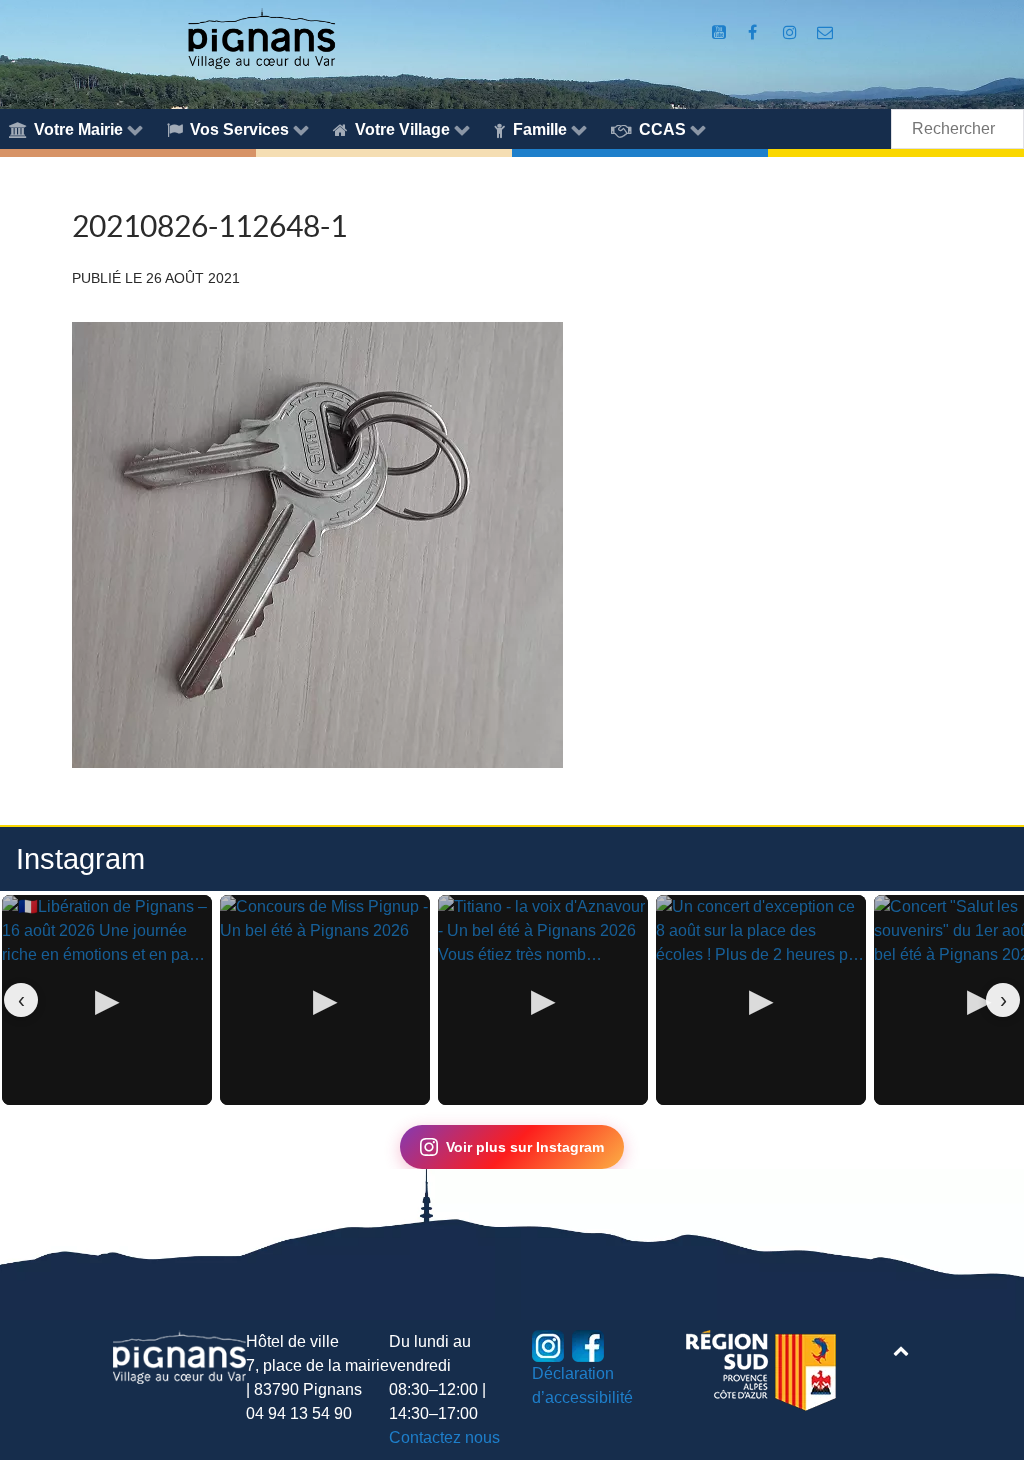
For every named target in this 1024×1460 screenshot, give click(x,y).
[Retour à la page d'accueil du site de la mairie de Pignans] (261, 37)
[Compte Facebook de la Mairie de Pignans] (754, 32)
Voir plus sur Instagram (525, 1147)
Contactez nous (444, 1437)
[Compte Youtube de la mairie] (720, 32)
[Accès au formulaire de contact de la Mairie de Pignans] (825, 32)
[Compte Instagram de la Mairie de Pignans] (792, 32)
